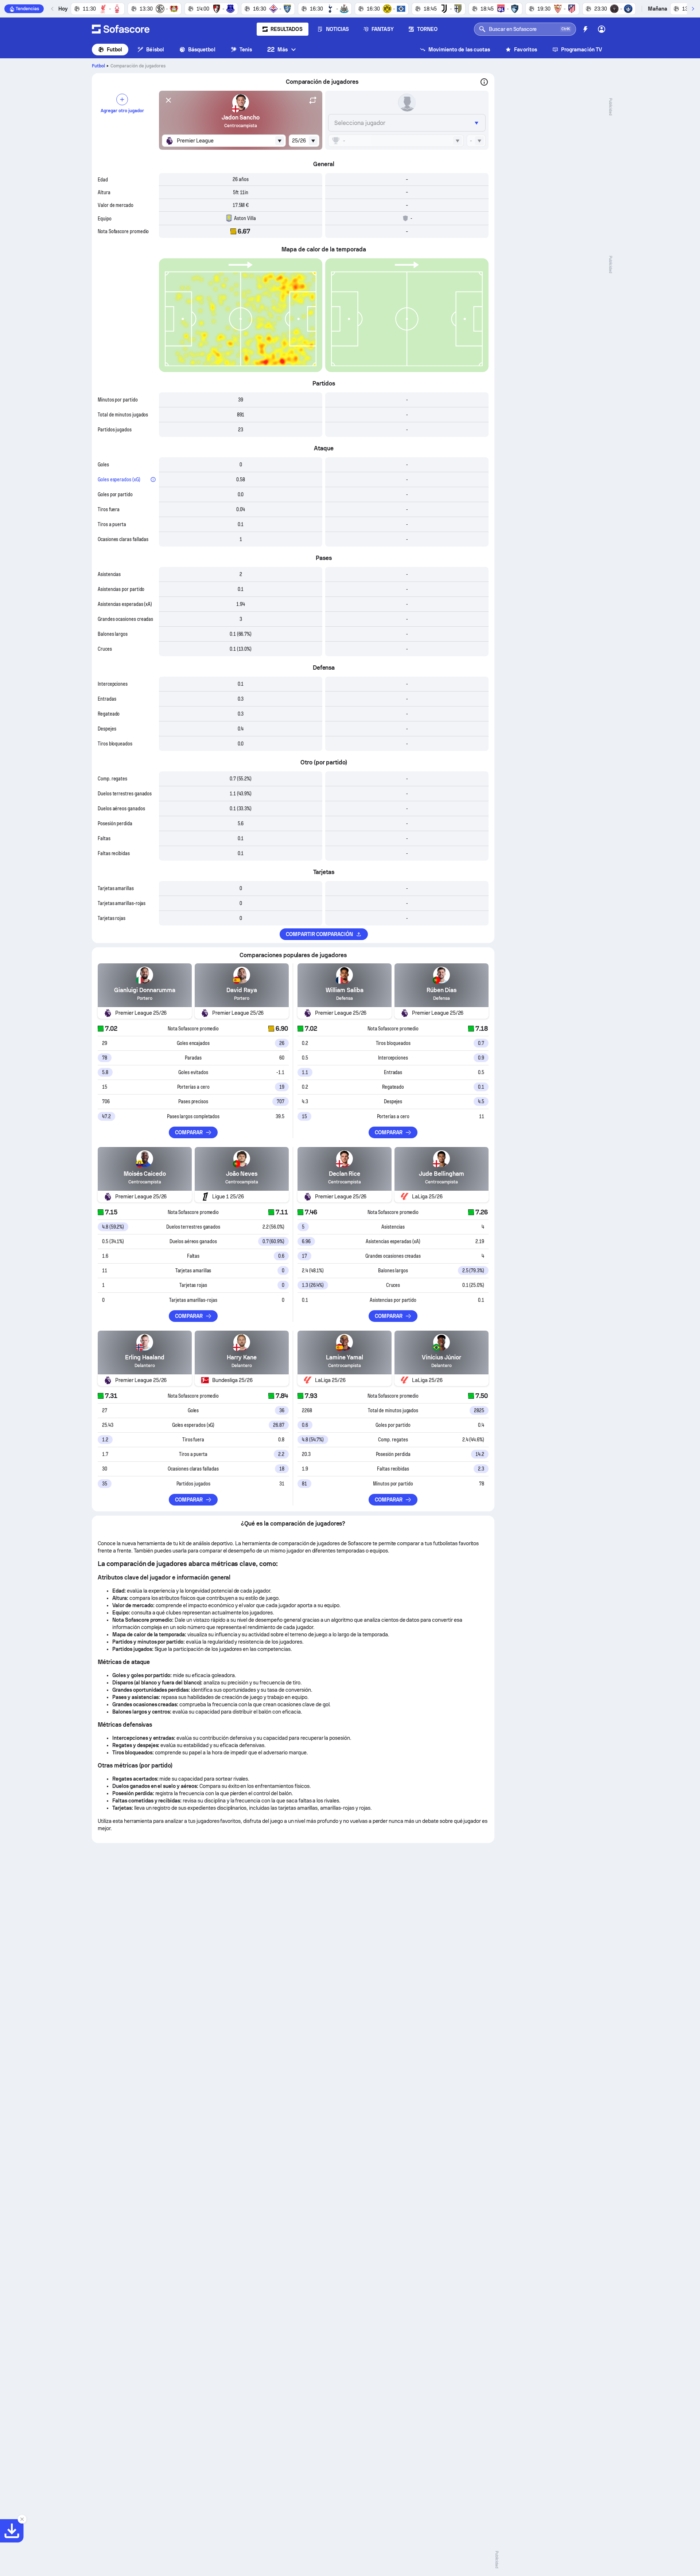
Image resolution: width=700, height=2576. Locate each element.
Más (277, 49)
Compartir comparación (319, 934)
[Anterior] (52, 9)
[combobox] (224, 141)
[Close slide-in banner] (22, 2519)
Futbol (114, 50)
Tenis (246, 50)
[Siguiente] (693, 9)
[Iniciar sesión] (602, 29)
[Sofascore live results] (121, 29)
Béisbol (155, 50)
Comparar (189, 1132)
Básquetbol (202, 50)
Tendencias (27, 9)
